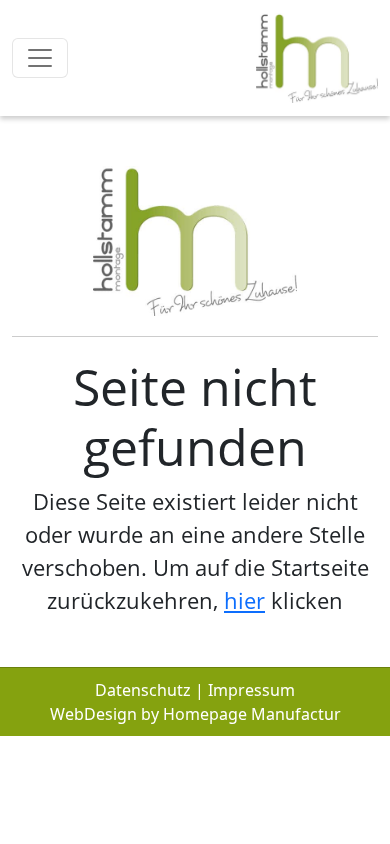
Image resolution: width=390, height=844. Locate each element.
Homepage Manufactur (252, 714)
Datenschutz (143, 690)
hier (244, 600)
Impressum (251, 690)
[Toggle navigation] (40, 58)
